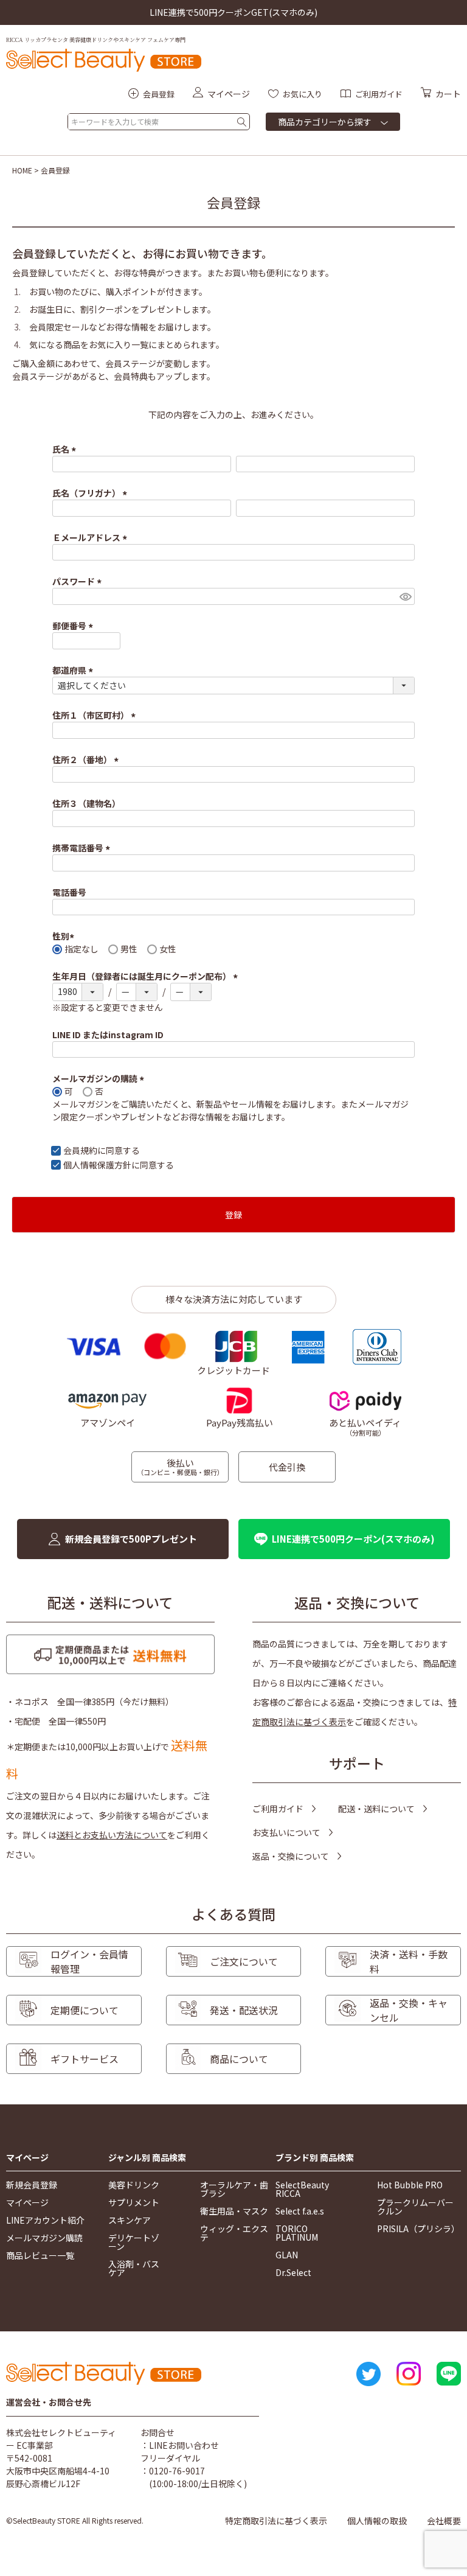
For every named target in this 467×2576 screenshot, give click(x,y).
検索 (242, 122)
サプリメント (134, 2202)
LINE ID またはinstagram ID (108, 1035)
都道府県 (74, 670)
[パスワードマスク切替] (405, 596)
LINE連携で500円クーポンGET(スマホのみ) (233, 12)
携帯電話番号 (83, 848)
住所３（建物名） (86, 803)
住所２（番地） (87, 759)
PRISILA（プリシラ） (418, 2229)
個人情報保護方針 (97, 1165)
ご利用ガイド (278, 1809)
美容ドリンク (134, 2185)
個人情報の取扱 (377, 2521)
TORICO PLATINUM (297, 2233)
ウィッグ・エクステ (234, 2233)
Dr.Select (293, 2272)
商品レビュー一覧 (40, 2255)
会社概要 (444, 2521)
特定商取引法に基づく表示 (276, 2521)
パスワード (79, 581)
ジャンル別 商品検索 (147, 2158)
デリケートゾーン (134, 2242)
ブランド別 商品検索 (315, 2158)
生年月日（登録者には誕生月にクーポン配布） (147, 976)
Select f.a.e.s (300, 2211)
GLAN (287, 2255)
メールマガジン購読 (44, 2238)
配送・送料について (376, 1809)
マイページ (27, 2158)
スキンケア (130, 2220)
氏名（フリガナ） (92, 493)
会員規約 (80, 1150)
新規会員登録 (32, 2185)
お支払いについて (286, 1832)
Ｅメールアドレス (92, 537)
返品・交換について (291, 1856)
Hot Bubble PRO (410, 2185)
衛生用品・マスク (234, 2211)
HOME (22, 170)
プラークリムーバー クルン (415, 2207)
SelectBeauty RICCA (302, 2189)
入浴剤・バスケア (134, 2268)
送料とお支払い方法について (112, 1835)
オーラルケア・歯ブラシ (234, 2189)
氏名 (66, 449)
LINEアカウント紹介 (45, 2220)
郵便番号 (74, 626)
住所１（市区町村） (96, 715)
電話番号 (69, 892)
